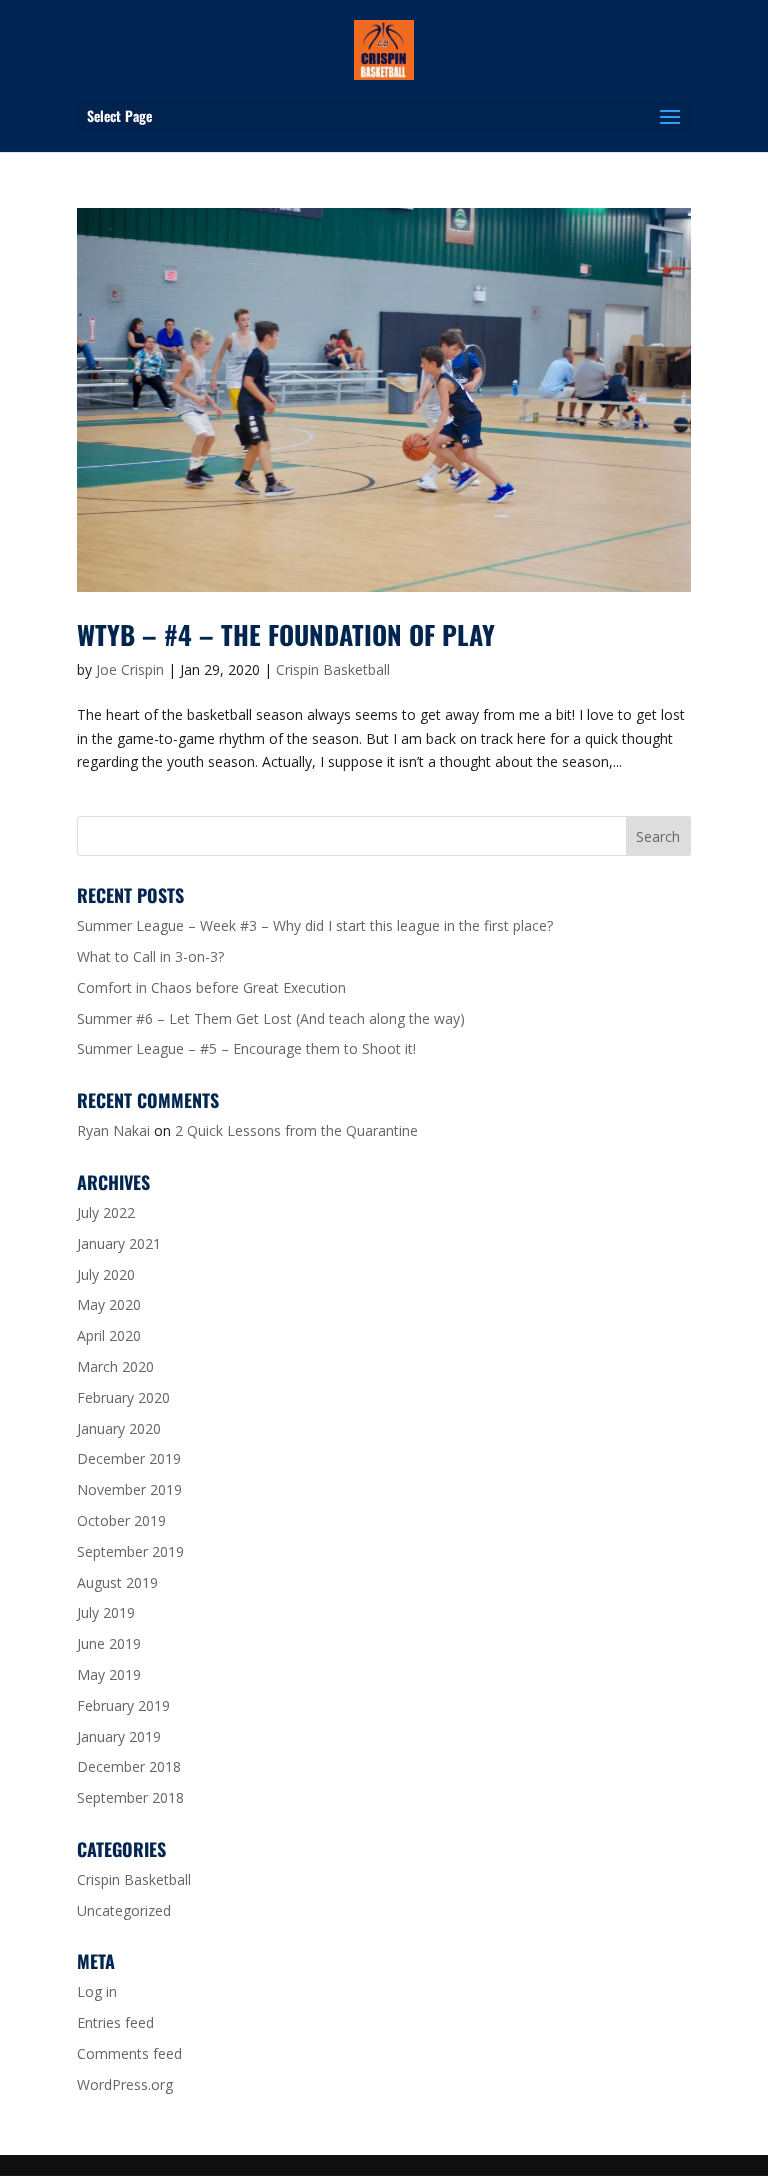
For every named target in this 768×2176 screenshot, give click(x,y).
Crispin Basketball (333, 669)
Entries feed (115, 2022)
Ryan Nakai (113, 1130)
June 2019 (109, 1643)
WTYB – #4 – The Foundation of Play (286, 634)
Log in (97, 1991)
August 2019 (117, 1582)
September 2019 (130, 1551)
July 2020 (106, 1274)
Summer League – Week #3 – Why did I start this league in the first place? (315, 925)
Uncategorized (124, 1910)
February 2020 (123, 1397)
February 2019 (123, 1705)
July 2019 (106, 1612)
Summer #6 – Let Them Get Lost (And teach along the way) (271, 1018)
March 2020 (115, 1366)
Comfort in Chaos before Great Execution (211, 987)
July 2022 (106, 1212)
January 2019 (119, 1736)
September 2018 (130, 1797)
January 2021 (119, 1243)
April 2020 (109, 1335)
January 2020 (119, 1428)
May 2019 (109, 1674)
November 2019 (129, 1489)
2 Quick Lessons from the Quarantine (296, 1130)
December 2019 (129, 1458)
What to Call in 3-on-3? (150, 956)
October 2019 (121, 1520)
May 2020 (109, 1304)
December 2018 (129, 1766)
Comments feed (129, 2053)
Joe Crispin (130, 669)
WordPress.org (125, 2084)
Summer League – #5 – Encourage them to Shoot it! (246, 1048)
